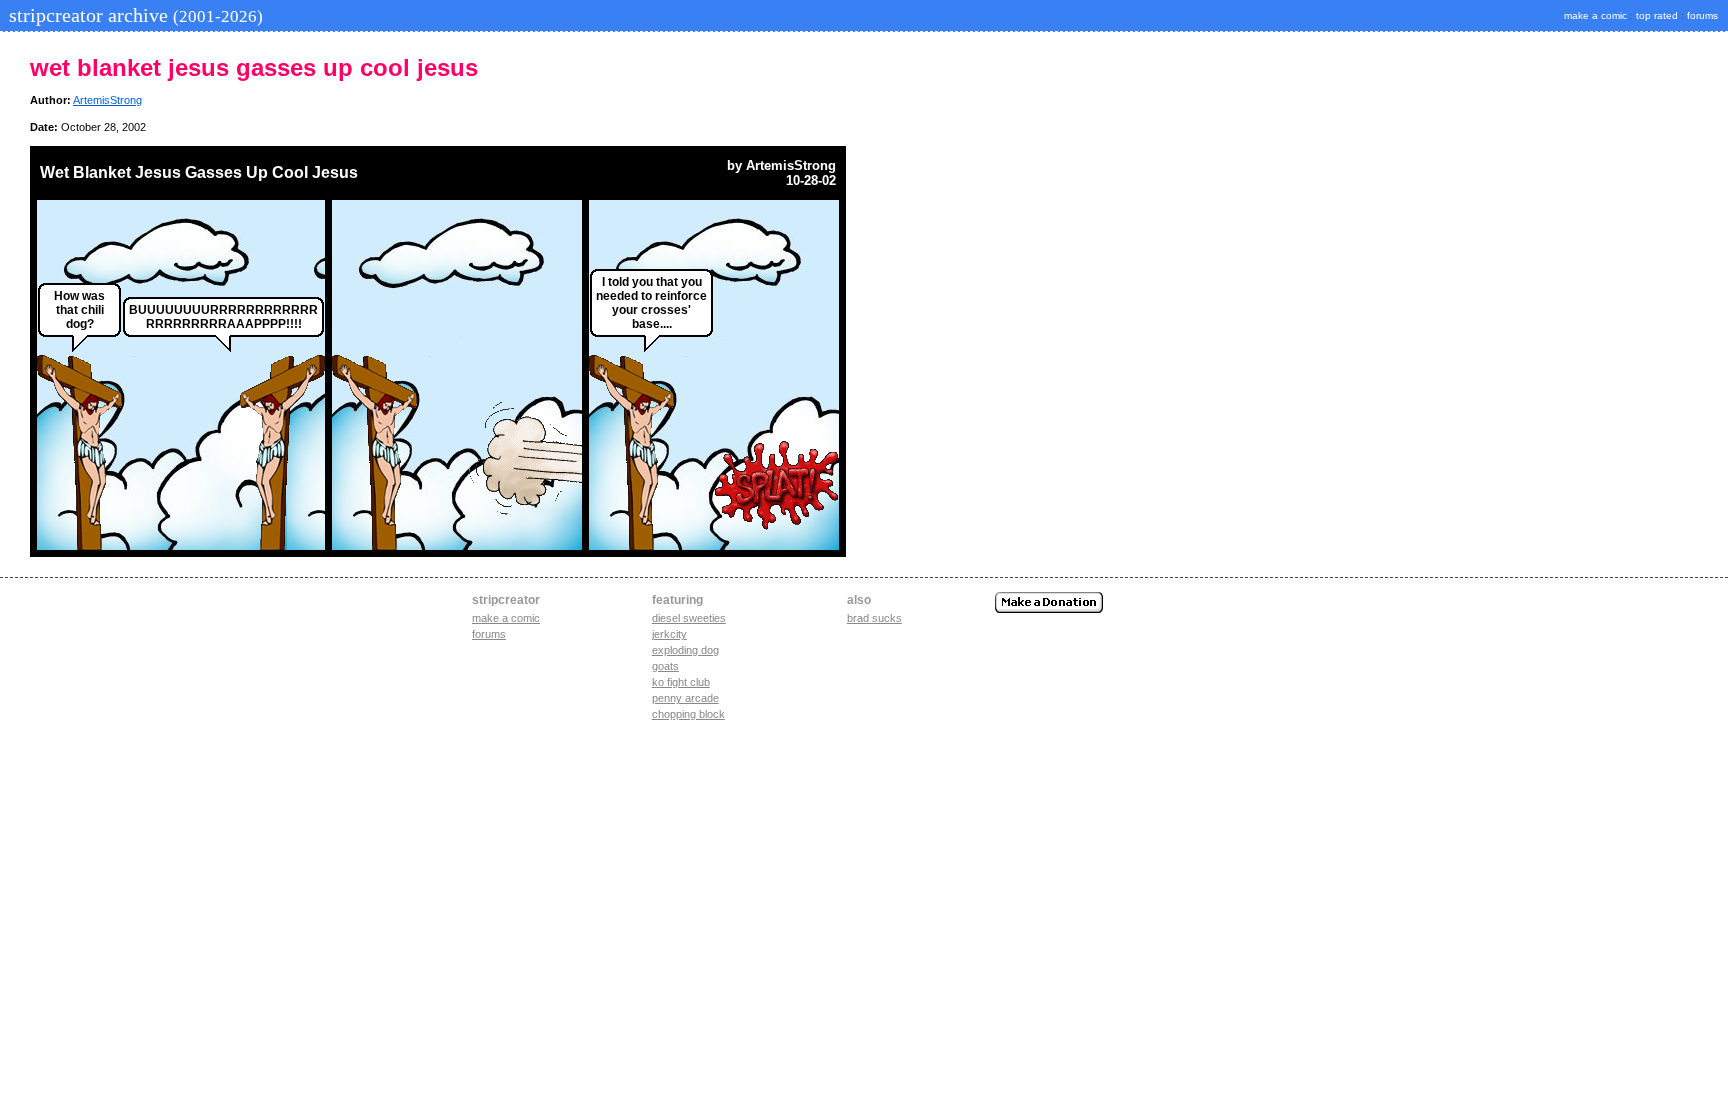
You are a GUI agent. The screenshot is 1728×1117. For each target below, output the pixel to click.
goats (665, 666)
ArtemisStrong (107, 100)
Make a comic (506, 618)
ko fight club (681, 682)
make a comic (1595, 15)
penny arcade (685, 698)
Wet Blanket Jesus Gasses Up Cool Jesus (199, 172)
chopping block (688, 714)
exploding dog (685, 650)
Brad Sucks (874, 618)
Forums (489, 634)
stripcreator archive (133, 15)
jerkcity (669, 634)
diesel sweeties (689, 618)
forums (1702, 15)
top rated (1657, 15)
